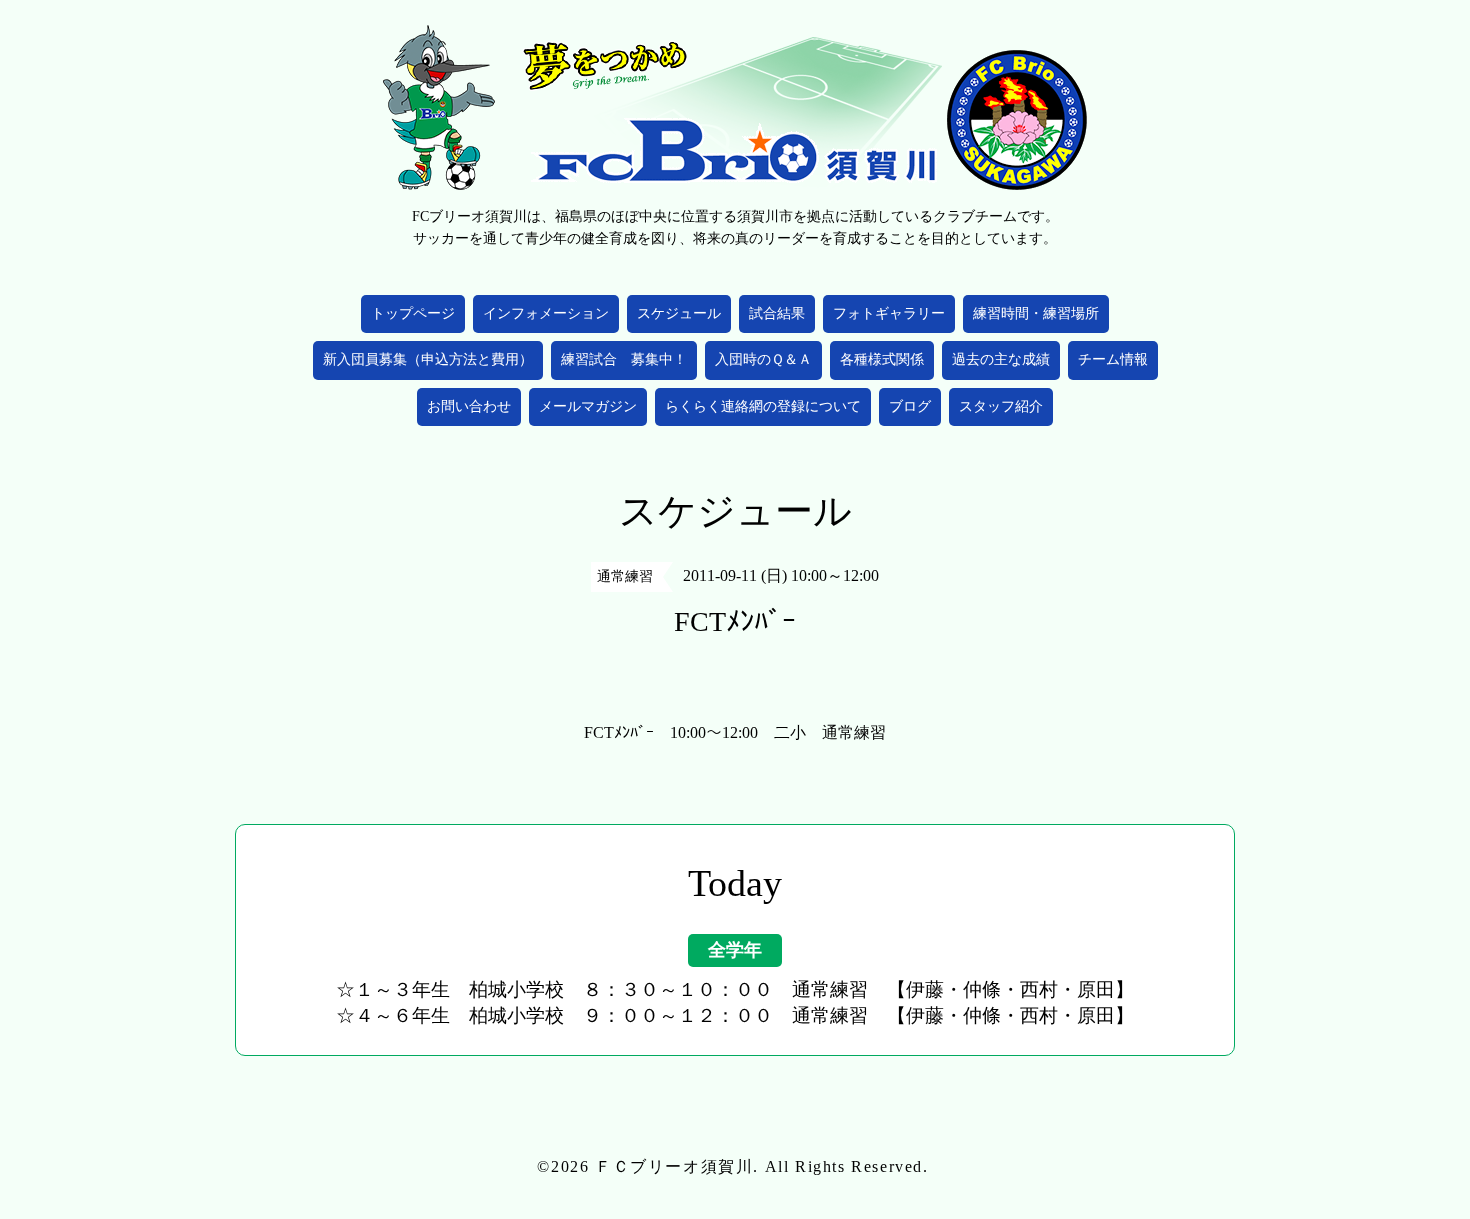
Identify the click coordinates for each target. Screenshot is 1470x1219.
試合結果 (777, 313)
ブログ (910, 406)
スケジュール (679, 313)
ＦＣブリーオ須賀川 (674, 1166)
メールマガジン (588, 406)
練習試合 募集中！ (624, 359)
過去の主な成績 (1001, 359)
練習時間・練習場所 (1036, 313)
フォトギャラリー (889, 313)
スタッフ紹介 (1001, 406)
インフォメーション (546, 313)
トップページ (413, 313)
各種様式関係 (882, 359)
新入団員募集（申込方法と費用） (428, 359)
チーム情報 (1113, 359)
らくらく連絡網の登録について (763, 406)
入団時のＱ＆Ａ (763, 359)
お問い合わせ (469, 406)
